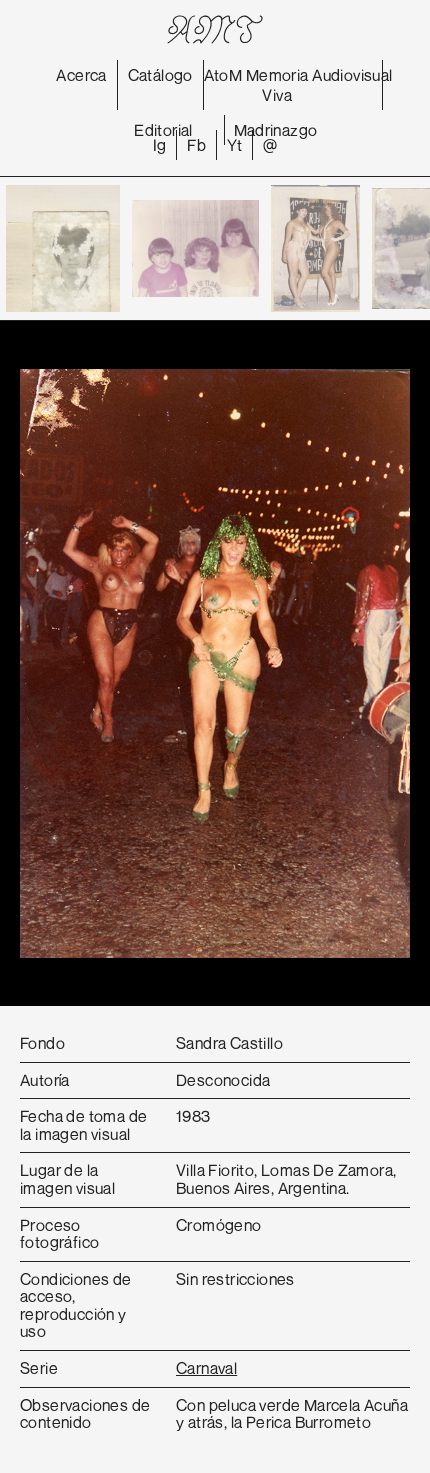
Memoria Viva (277, 85)
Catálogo (160, 75)
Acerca (81, 75)
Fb (196, 145)
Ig (160, 145)
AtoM (223, 75)
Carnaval (206, 1368)
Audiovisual (352, 75)
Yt (234, 145)
